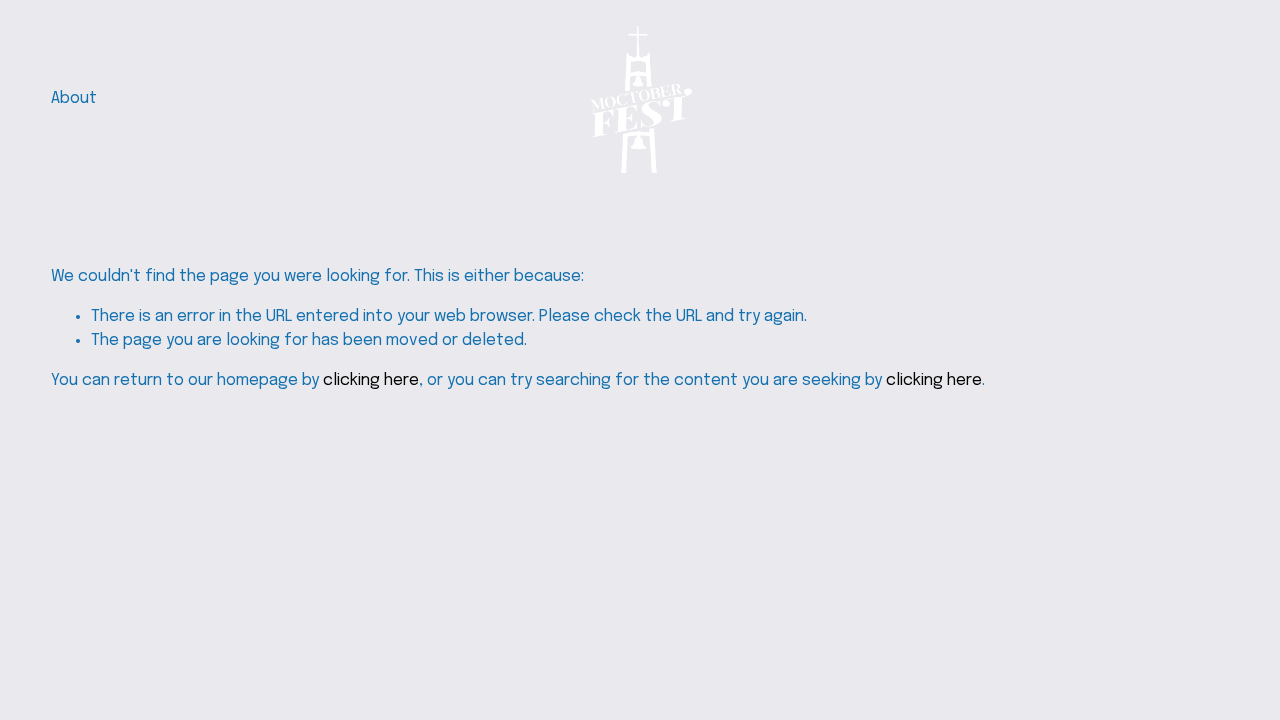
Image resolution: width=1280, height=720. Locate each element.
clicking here (371, 380)
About (74, 98)
